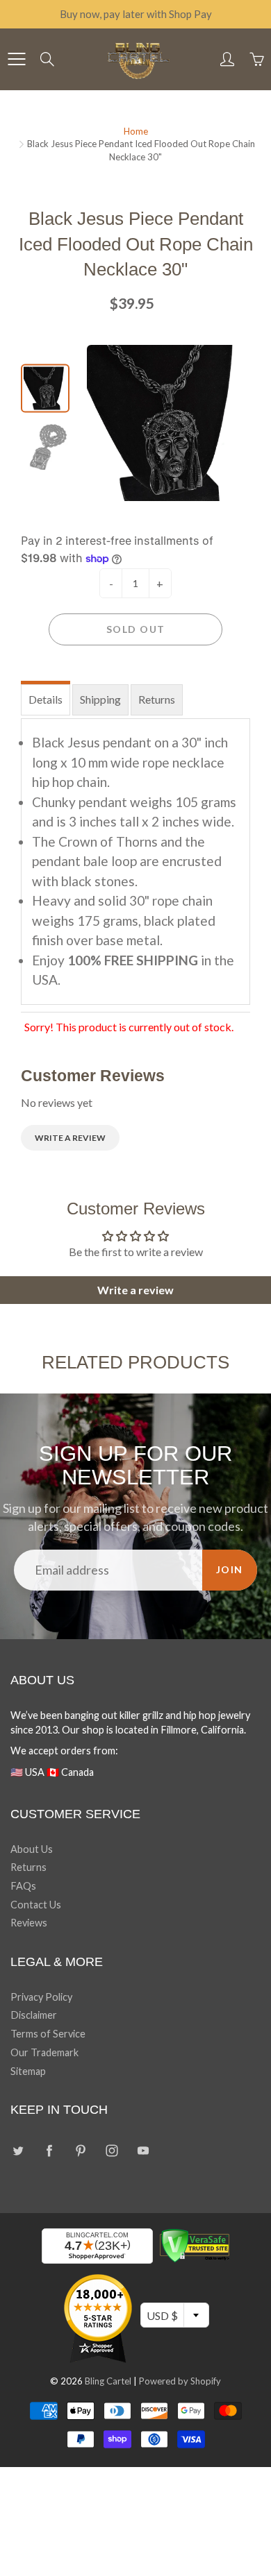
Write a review (70, 1138)
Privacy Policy (41, 1997)
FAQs (23, 1886)
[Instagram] (112, 2150)
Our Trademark (44, 2052)
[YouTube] (143, 2150)
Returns (157, 699)
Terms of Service (48, 2034)
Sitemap (28, 2071)
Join (230, 1569)
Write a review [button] (135, 1290)
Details (46, 699)
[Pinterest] (80, 2150)
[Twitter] (18, 2150)
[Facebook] (49, 2150)
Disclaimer (34, 2015)
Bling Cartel (108, 2381)
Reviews (29, 1923)
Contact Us (36, 1905)
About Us (32, 1849)
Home (136, 131)
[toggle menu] (16, 59)
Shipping (100, 699)
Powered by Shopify (180, 2381)
